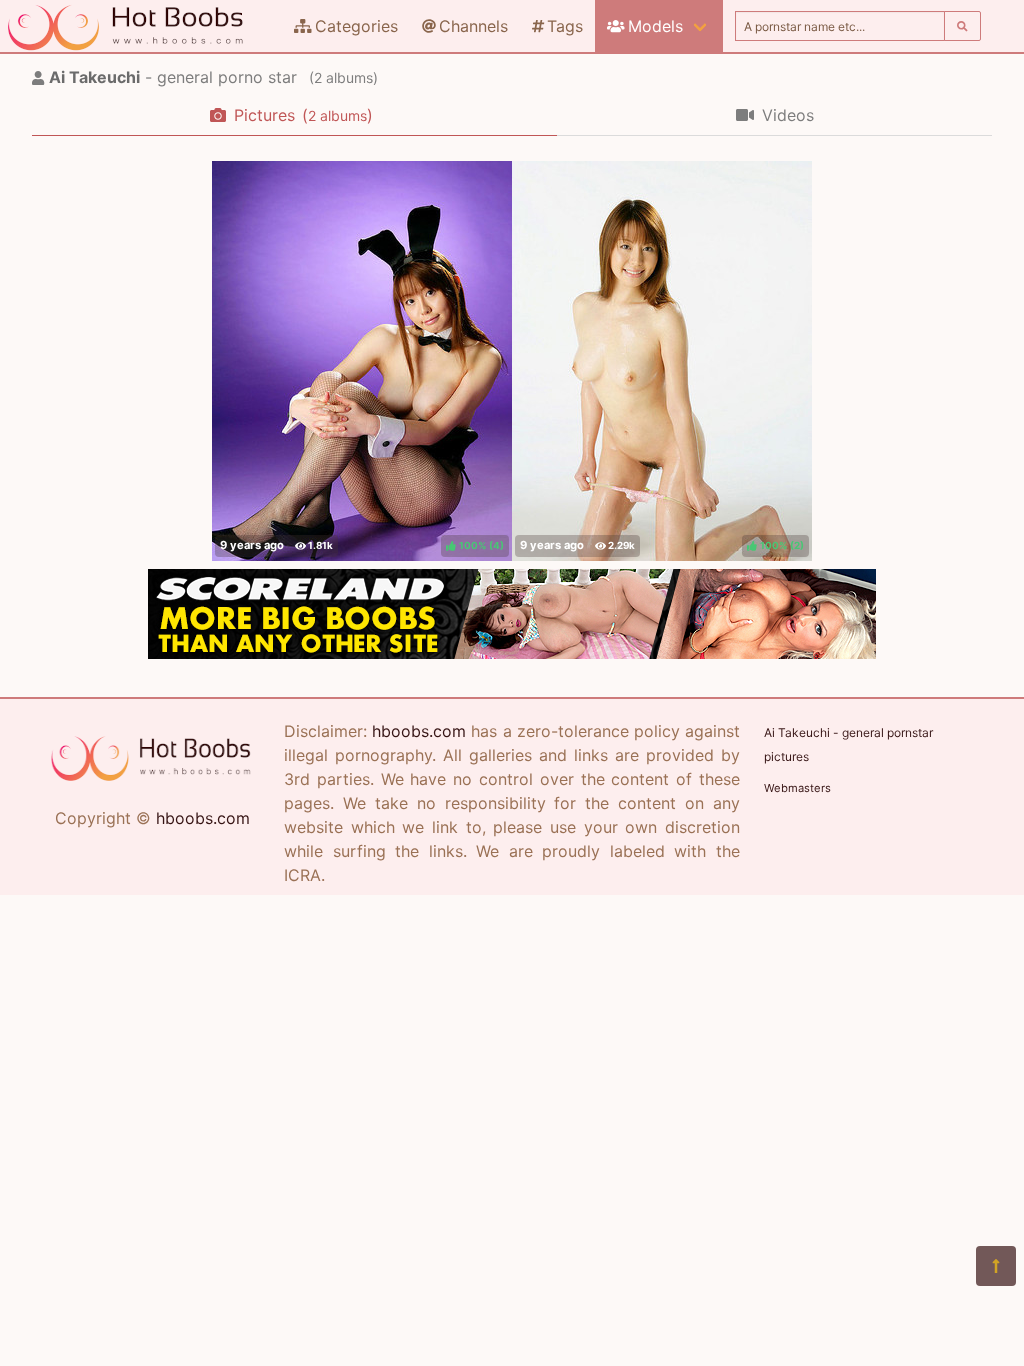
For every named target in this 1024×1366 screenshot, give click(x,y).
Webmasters (797, 788)
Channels (473, 26)
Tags (565, 26)
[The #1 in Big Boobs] (512, 653)
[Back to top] (996, 1266)
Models (655, 26)
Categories (356, 26)
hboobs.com (203, 818)
